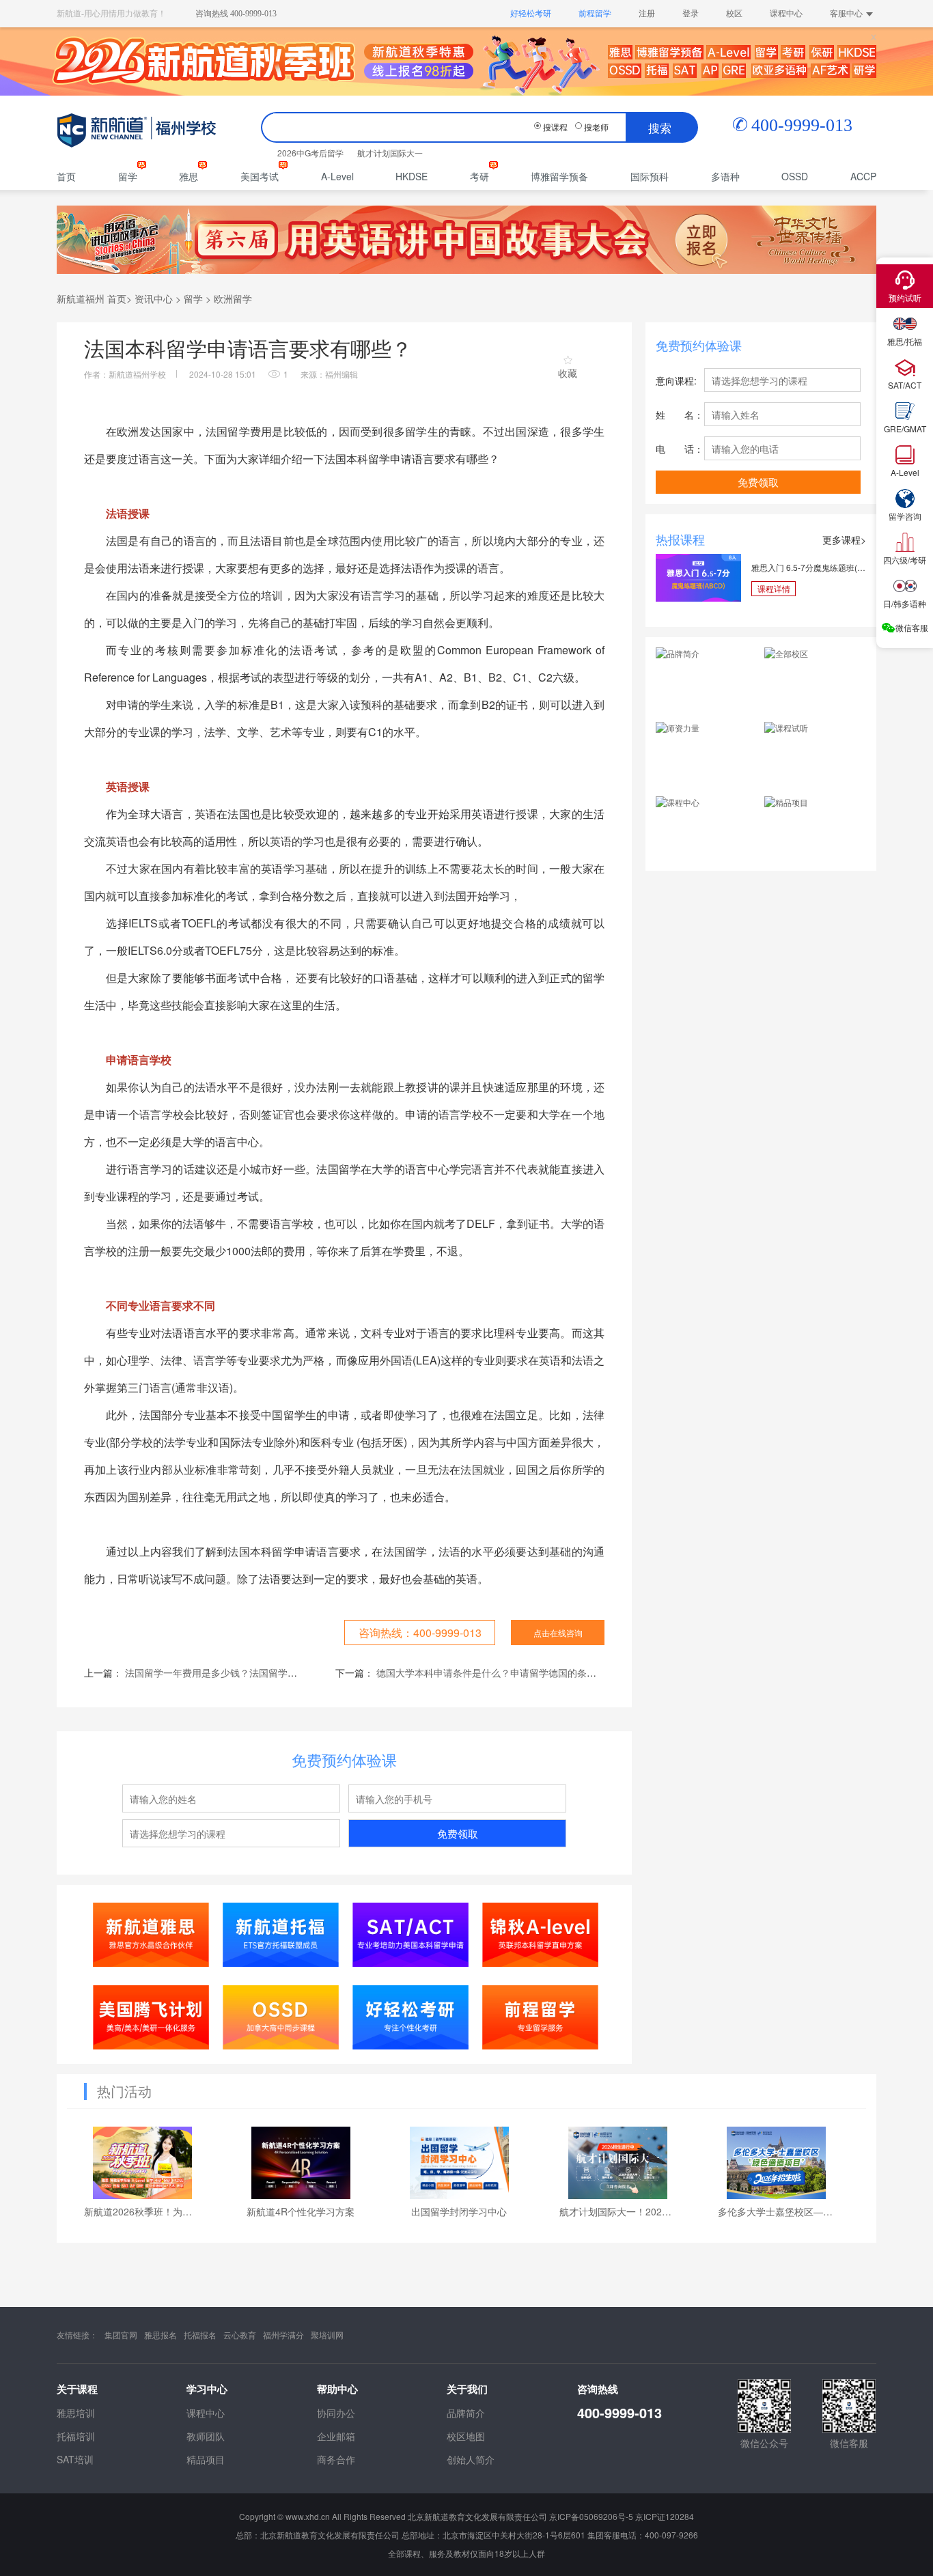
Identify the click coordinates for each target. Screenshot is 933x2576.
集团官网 (121, 2335)
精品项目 (206, 2459)
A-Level (337, 176)
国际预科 (650, 176)
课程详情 (774, 588)
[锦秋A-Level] (541, 1934)
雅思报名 (161, 2335)
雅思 (189, 176)
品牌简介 (466, 2413)
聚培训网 (327, 2335)
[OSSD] (281, 2017)
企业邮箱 (336, 2436)
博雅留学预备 (559, 176)
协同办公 (336, 2413)
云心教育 (240, 2335)
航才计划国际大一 (390, 153)
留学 (128, 176)
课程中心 (786, 14)
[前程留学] (541, 2017)
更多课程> (844, 540)
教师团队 (206, 2436)
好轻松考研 (531, 14)
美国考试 (260, 176)
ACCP (863, 176)
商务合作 (336, 2459)
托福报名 (200, 2335)
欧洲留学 (233, 298)
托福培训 (76, 2436)
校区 (734, 14)
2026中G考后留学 (310, 153)
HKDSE (412, 176)
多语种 (725, 176)
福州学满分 (283, 2335)
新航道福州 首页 (92, 298)
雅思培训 (76, 2413)
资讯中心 (154, 298)
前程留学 (595, 14)
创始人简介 (471, 2459)
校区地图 (466, 2436)
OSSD (795, 176)
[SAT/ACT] (411, 1934)
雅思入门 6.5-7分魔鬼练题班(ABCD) (809, 567)
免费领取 (458, 1833)
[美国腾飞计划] (151, 2017)
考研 (479, 176)
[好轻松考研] (411, 2017)
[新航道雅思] (151, 1934)
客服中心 (846, 14)
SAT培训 (75, 2459)
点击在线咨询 (558, 1633)
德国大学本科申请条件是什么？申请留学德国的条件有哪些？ (505, 1672)
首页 (66, 176)
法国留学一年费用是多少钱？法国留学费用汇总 (225, 1672)
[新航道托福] (281, 1934)
